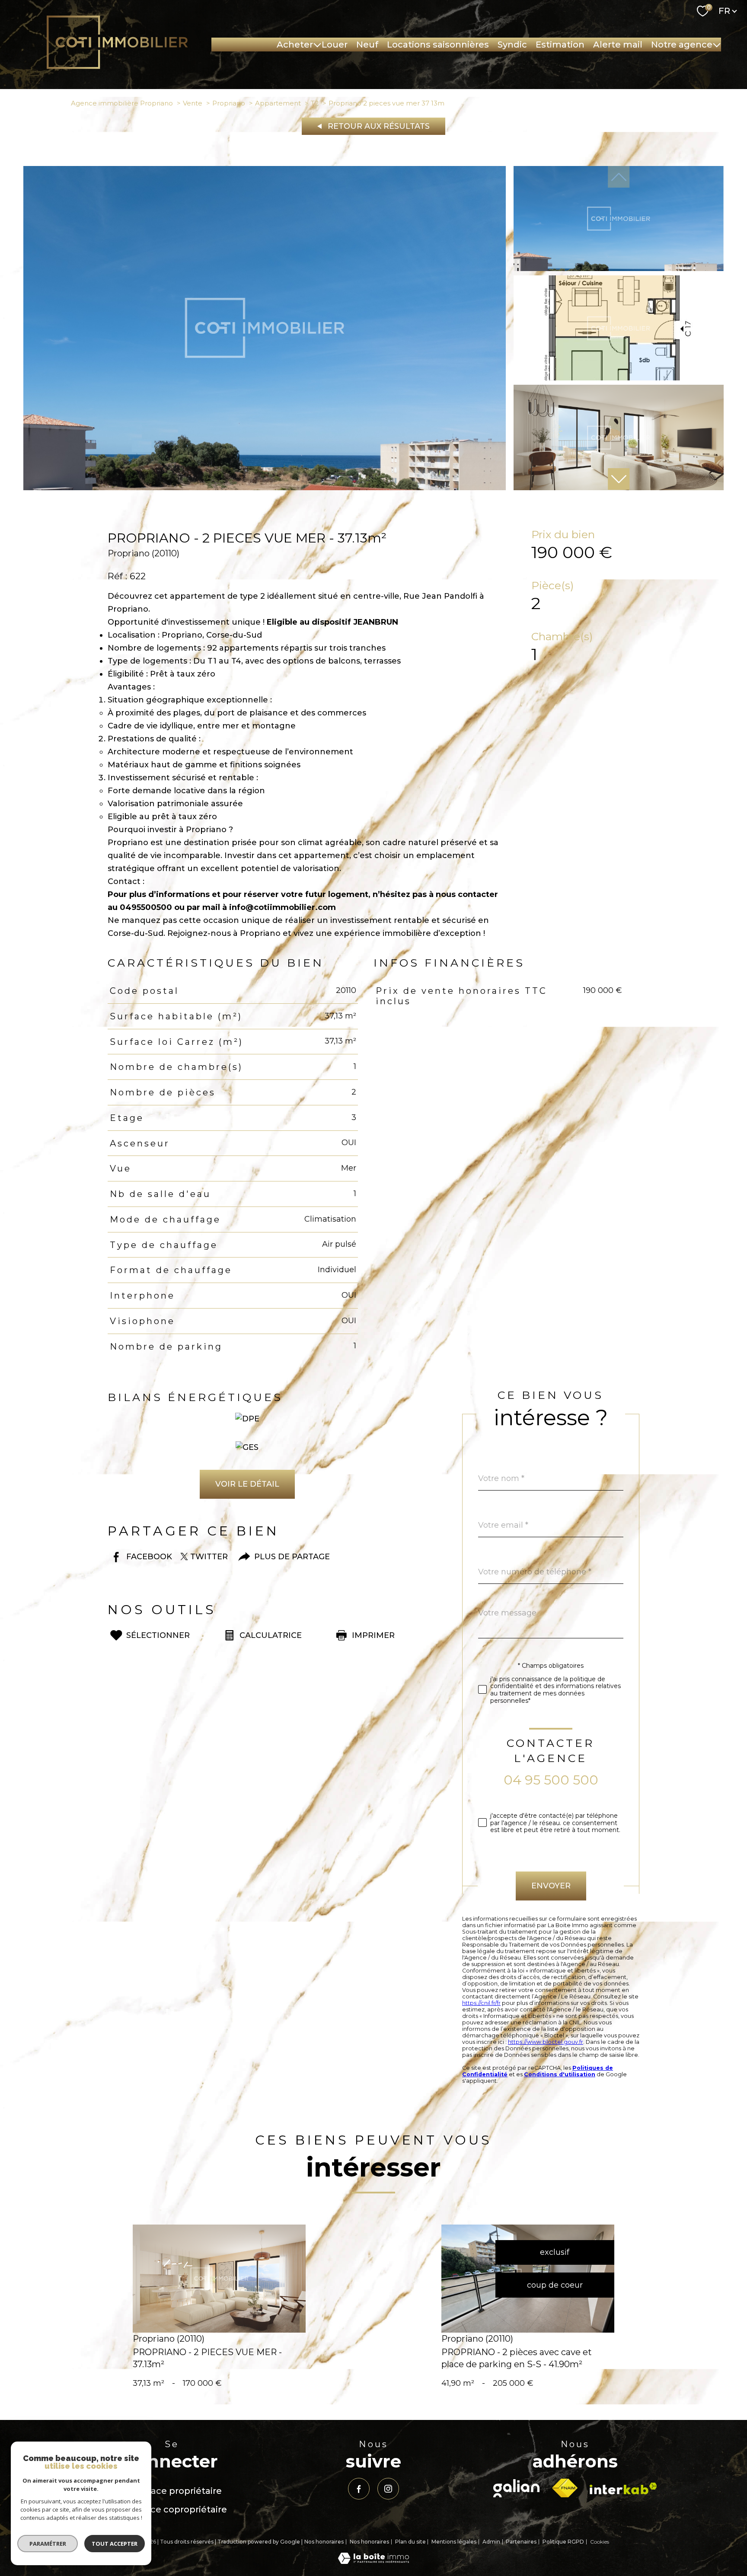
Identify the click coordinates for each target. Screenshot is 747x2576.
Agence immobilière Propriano (122, 103)
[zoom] (265, 488)
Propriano (229, 103)
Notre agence (682, 45)
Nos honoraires (324, 2542)
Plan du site (410, 2542)
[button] (619, 479)
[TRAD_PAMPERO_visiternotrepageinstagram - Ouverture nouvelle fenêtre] (388, 2489)
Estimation (560, 45)
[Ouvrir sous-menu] (317, 45)
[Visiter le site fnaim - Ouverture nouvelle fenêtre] (565, 2488)
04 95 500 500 (551, 1780)
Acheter (295, 45)
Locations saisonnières (438, 45)
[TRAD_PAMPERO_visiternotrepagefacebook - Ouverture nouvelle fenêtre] (359, 2489)
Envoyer (551, 1886)
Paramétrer (48, 2544)
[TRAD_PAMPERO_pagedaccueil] (117, 67)
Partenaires (521, 2542)
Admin (491, 2542)
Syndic (512, 45)
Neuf (367, 45)
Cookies (600, 2542)
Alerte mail (618, 45)
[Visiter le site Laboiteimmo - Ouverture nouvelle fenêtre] (373, 2561)
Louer (335, 45)
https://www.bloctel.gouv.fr (546, 2042)
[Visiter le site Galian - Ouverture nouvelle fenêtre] (516, 2488)
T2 (315, 103)
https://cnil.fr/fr (481, 2003)
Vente (193, 103)
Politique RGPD (563, 2542)
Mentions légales (454, 2542)
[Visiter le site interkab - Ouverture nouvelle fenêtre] (623, 2488)
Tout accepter (115, 2544)
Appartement (278, 103)
